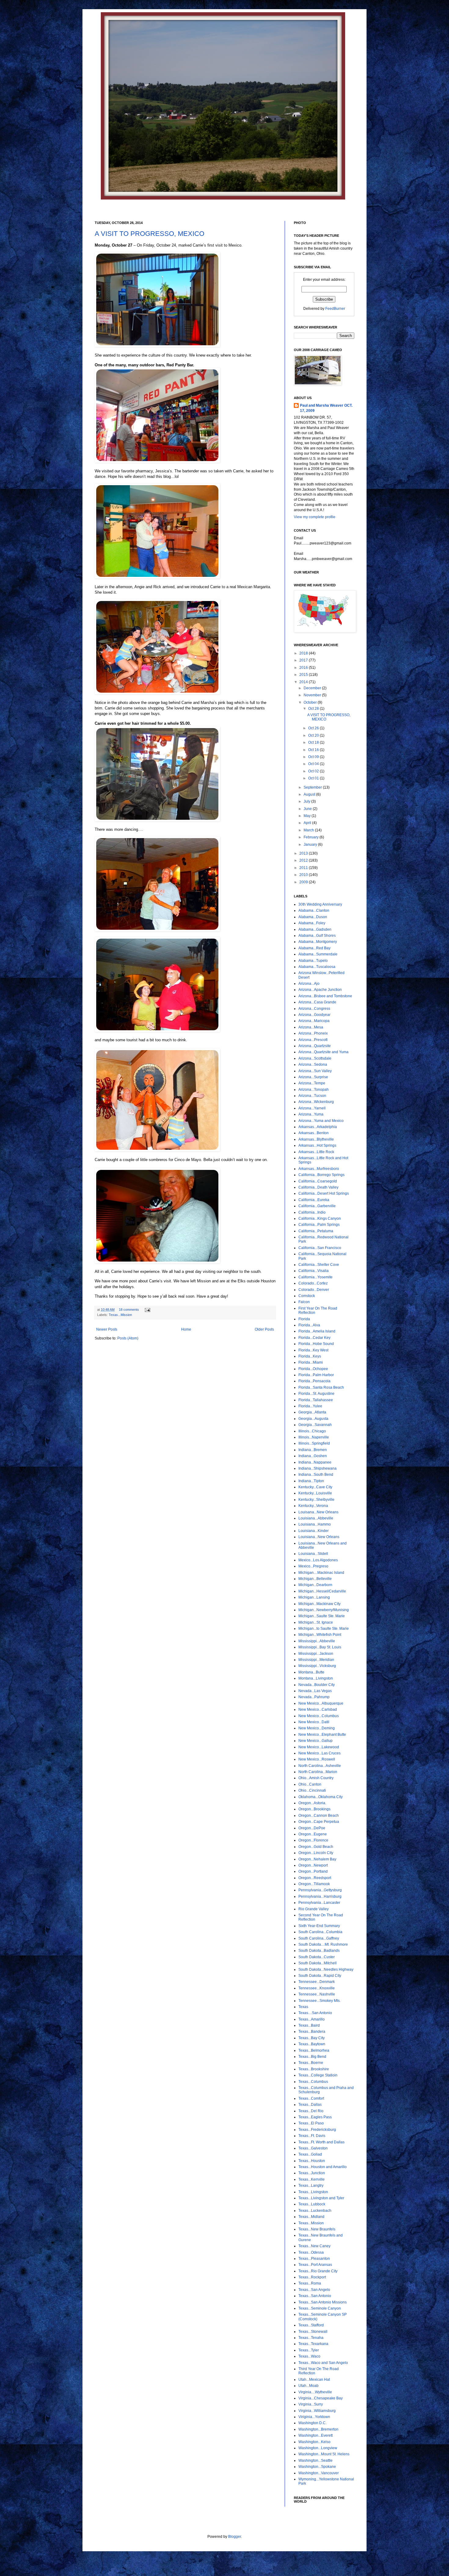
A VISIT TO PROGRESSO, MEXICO (150, 234)
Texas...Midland (311, 2217)
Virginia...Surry (311, 2404)
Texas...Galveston (313, 2148)
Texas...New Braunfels (317, 2229)
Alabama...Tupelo (313, 961)
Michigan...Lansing (314, 1597)
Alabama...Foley (312, 923)
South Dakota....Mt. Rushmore (323, 1944)
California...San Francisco (320, 1248)
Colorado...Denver (314, 1290)
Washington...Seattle (316, 2461)
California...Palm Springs (319, 1225)
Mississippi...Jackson (316, 1654)
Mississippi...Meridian (316, 1660)
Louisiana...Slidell (313, 1554)
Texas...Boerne (311, 2063)
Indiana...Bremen (313, 1450)
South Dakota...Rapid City (320, 1976)
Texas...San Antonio (315, 2296)
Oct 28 (314, 709)
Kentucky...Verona (313, 1506)
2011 (304, 868)
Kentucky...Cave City (315, 1487)
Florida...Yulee (310, 1406)
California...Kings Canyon (320, 1218)
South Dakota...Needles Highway (326, 1970)
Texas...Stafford (311, 2325)
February (312, 837)
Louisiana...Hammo (315, 1524)
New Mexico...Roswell (317, 1759)
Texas (303, 2007)
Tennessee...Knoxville (317, 1988)
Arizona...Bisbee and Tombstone (325, 996)
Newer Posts (107, 1329)
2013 (304, 853)
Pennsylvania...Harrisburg (320, 1896)
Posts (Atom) (128, 1338)
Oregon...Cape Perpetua (319, 1822)
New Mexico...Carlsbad (318, 1709)
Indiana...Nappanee (315, 1462)
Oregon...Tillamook (314, 1884)
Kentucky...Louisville (315, 1493)
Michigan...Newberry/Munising (324, 1610)
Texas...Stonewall (313, 2332)
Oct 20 (314, 735)
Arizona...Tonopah (314, 1090)
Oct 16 (314, 750)
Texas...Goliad (310, 2154)
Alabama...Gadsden (315, 929)
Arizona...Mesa (311, 1027)
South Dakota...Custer (317, 1957)
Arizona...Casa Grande (317, 1002)
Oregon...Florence (313, 1840)
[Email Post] (147, 1310)
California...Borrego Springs (321, 1175)
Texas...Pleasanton (314, 2259)
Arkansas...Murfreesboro (319, 1169)
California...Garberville (317, 1206)
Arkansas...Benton (314, 1133)
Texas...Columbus (313, 2082)
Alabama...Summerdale (318, 954)
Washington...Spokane (317, 2467)
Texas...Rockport (312, 2277)
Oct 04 (314, 764)
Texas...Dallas (310, 2105)
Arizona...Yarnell (312, 1108)
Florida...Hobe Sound (316, 1344)
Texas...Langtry (311, 2186)
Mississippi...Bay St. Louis (320, 1647)
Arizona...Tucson (312, 1096)
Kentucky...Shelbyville (316, 1500)
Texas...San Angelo (314, 2290)
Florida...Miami (311, 1362)
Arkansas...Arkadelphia (318, 1127)
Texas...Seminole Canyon (320, 2308)
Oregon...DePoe (312, 1828)
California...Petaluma (316, 1231)
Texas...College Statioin (318, 2075)
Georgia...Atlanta (312, 1412)
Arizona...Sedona (313, 1064)
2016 (304, 668)
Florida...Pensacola (314, 1381)
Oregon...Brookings (314, 1809)
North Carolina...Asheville (320, 1766)
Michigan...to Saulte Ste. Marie (324, 1629)
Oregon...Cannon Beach (319, 1816)
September (313, 787)
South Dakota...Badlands (319, 1951)
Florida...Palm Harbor (316, 1375)
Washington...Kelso (314, 2442)
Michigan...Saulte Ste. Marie (322, 1616)
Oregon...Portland (313, 1871)
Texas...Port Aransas (315, 2265)
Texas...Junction (312, 2173)
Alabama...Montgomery (318, 942)
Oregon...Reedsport (315, 1878)
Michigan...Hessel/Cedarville (322, 1591)
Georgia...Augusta (313, 1419)
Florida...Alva (309, 1325)
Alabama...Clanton (314, 911)
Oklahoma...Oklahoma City (321, 1797)
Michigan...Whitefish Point (320, 1635)
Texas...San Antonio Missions (323, 2302)
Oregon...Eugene (313, 1834)
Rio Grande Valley (314, 1909)
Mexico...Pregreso (313, 1566)
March (309, 830)
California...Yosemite (316, 1277)
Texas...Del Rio (311, 2111)
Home (186, 1329)
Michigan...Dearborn (315, 1585)
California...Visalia (314, 1271)
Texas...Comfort (311, 2098)
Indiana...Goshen (313, 1456)
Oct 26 (314, 728)
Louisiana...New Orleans (319, 1537)
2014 (304, 682)
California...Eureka (314, 1200)
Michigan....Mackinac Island (321, 1573)
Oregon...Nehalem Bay (317, 1859)
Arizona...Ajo (309, 984)
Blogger (235, 2537)
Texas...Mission (120, 1315)
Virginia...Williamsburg (317, 2411)
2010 (304, 875)
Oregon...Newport (313, 1865)
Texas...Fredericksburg (317, 2130)
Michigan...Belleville (315, 1579)
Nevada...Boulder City (317, 1685)
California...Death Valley (318, 1187)
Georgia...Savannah (315, 1425)
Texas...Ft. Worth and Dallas (321, 2142)
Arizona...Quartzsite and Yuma (323, 1052)
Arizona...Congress (314, 1009)
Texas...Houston (312, 2161)
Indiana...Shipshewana (318, 1468)
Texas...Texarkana (313, 2344)
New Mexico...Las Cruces (319, 1753)
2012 (304, 860)
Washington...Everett (316, 2435)
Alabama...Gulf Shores (317, 936)
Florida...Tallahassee (316, 1400)
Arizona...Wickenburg (316, 1102)
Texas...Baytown (312, 2044)
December (313, 688)
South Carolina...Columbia (320, 1932)
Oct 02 (314, 771)
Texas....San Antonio (315, 2013)
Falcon (304, 1302)
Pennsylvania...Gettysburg (320, 1890)
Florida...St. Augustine (316, 1394)
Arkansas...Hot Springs (317, 1145)
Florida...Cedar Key (314, 1338)
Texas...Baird (309, 2025)
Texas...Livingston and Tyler (321, 2198)
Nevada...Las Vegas (315, 1691)
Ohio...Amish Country (316, 1778)
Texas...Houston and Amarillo (323, 2167)
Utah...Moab (308, 2386)
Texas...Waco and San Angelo (323, 2363)
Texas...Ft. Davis (312, 2136)
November (313, 695)
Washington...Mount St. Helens (324, 2454)
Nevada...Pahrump (314, 1697)
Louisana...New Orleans (318, 1512)
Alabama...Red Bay (314, 948)
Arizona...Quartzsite (315, 1046)
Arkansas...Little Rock (316, 1152)
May (308, 816)
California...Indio (312, 1212)
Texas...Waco (309, 2356)
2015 (304, 675)
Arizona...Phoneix (313, 1033)
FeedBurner (335, 309)
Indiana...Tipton (311, 1481)
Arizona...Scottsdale (315, 1058)
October (311, 702)
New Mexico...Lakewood (319, 1747)
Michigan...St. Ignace (316, 1622)
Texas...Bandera (312, 2032)
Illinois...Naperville (314, 1437)
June (308, 809)
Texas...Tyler (309, 2350)
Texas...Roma (310, 2283)
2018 (304, 653)
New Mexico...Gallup (316, 1741)
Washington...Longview (318, 2448)
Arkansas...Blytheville (316, 1139)
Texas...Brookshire (314, 2069)
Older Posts (264, 1329)
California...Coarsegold (318, 1181)
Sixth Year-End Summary (319, 1926)
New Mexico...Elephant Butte (322, 1735)
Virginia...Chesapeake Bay (321, 2398)
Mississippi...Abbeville (317, 1641)
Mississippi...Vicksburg (317, 1666)
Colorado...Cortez (313, 1283)
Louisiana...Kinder (314, 1531)
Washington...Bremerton (318, 2429)
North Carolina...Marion (318, 1772)
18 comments (129, 1310)
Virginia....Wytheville (315, 2392)
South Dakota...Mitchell (318, 1963)
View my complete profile (315, 517)
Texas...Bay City (312, 2038)
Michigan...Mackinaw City (319, 1604)
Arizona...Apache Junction (320, 990)
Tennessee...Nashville (317, 1994)
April (308, 823)
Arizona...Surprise (313, 1077)
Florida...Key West (313, 1350)
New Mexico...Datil (314, 1722)
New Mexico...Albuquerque (321, 1703)
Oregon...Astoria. (312, 1803)
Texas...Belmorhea (314, 2050)
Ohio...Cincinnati (312, 1790)
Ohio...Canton (310, 1784)
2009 (304, 882)
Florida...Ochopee (313, 1369)
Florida (304, 1319)
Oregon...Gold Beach (316, 1847)
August (310, 794)
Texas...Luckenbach (315, 2211)
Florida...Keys (310, 1356)
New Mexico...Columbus (319, 1716)
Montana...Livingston (316, 1678)
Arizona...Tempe (312, 1083)
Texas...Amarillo (312, 2019)
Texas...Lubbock (312, 2204)
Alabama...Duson (313, 917)
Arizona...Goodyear (314, 1015)
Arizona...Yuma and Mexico (321, 1121)
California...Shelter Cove (319, 1265)
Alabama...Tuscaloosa (317, 967)
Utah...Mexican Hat (314, 2380)
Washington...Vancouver (319, 2473)
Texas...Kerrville (312, 2179)
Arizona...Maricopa (314, 1021)
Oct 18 (314, 742)
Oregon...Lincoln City (316, 1853)
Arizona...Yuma (311, 1114)
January (311, 845)
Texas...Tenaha (311, 2338)
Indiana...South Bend (316, 1475)
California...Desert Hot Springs (324, 1193)
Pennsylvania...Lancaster (319, 1903)
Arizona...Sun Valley (315, 1071)
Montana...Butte (311, 1672)
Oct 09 (314, 757)
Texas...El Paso (311, 2123)
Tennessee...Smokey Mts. (319, 2001)
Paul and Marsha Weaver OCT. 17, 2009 (326, 408)
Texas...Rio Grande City (318, 2271)
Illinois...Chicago (312, 1431)
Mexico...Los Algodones (318, 1560)
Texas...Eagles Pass (315, 2117)
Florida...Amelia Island (317, 1331)
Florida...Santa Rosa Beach (321, 1387)
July (307, 801)
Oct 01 (314, 778)
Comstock (307, 1296)
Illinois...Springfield (314, 1443)
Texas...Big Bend (312, 2057)
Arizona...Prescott (313, 1040)
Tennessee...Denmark (317, 1982)
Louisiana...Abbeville (316, 1518)
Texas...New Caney (314, 2246)
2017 (304, 660)
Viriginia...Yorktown (314, 2417)
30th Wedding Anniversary (320, 904)
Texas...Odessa (311, 2252)
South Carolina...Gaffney (319, 1938)
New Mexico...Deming (317, 1728)
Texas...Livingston (313, 2192)
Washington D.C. (312, 2423)
